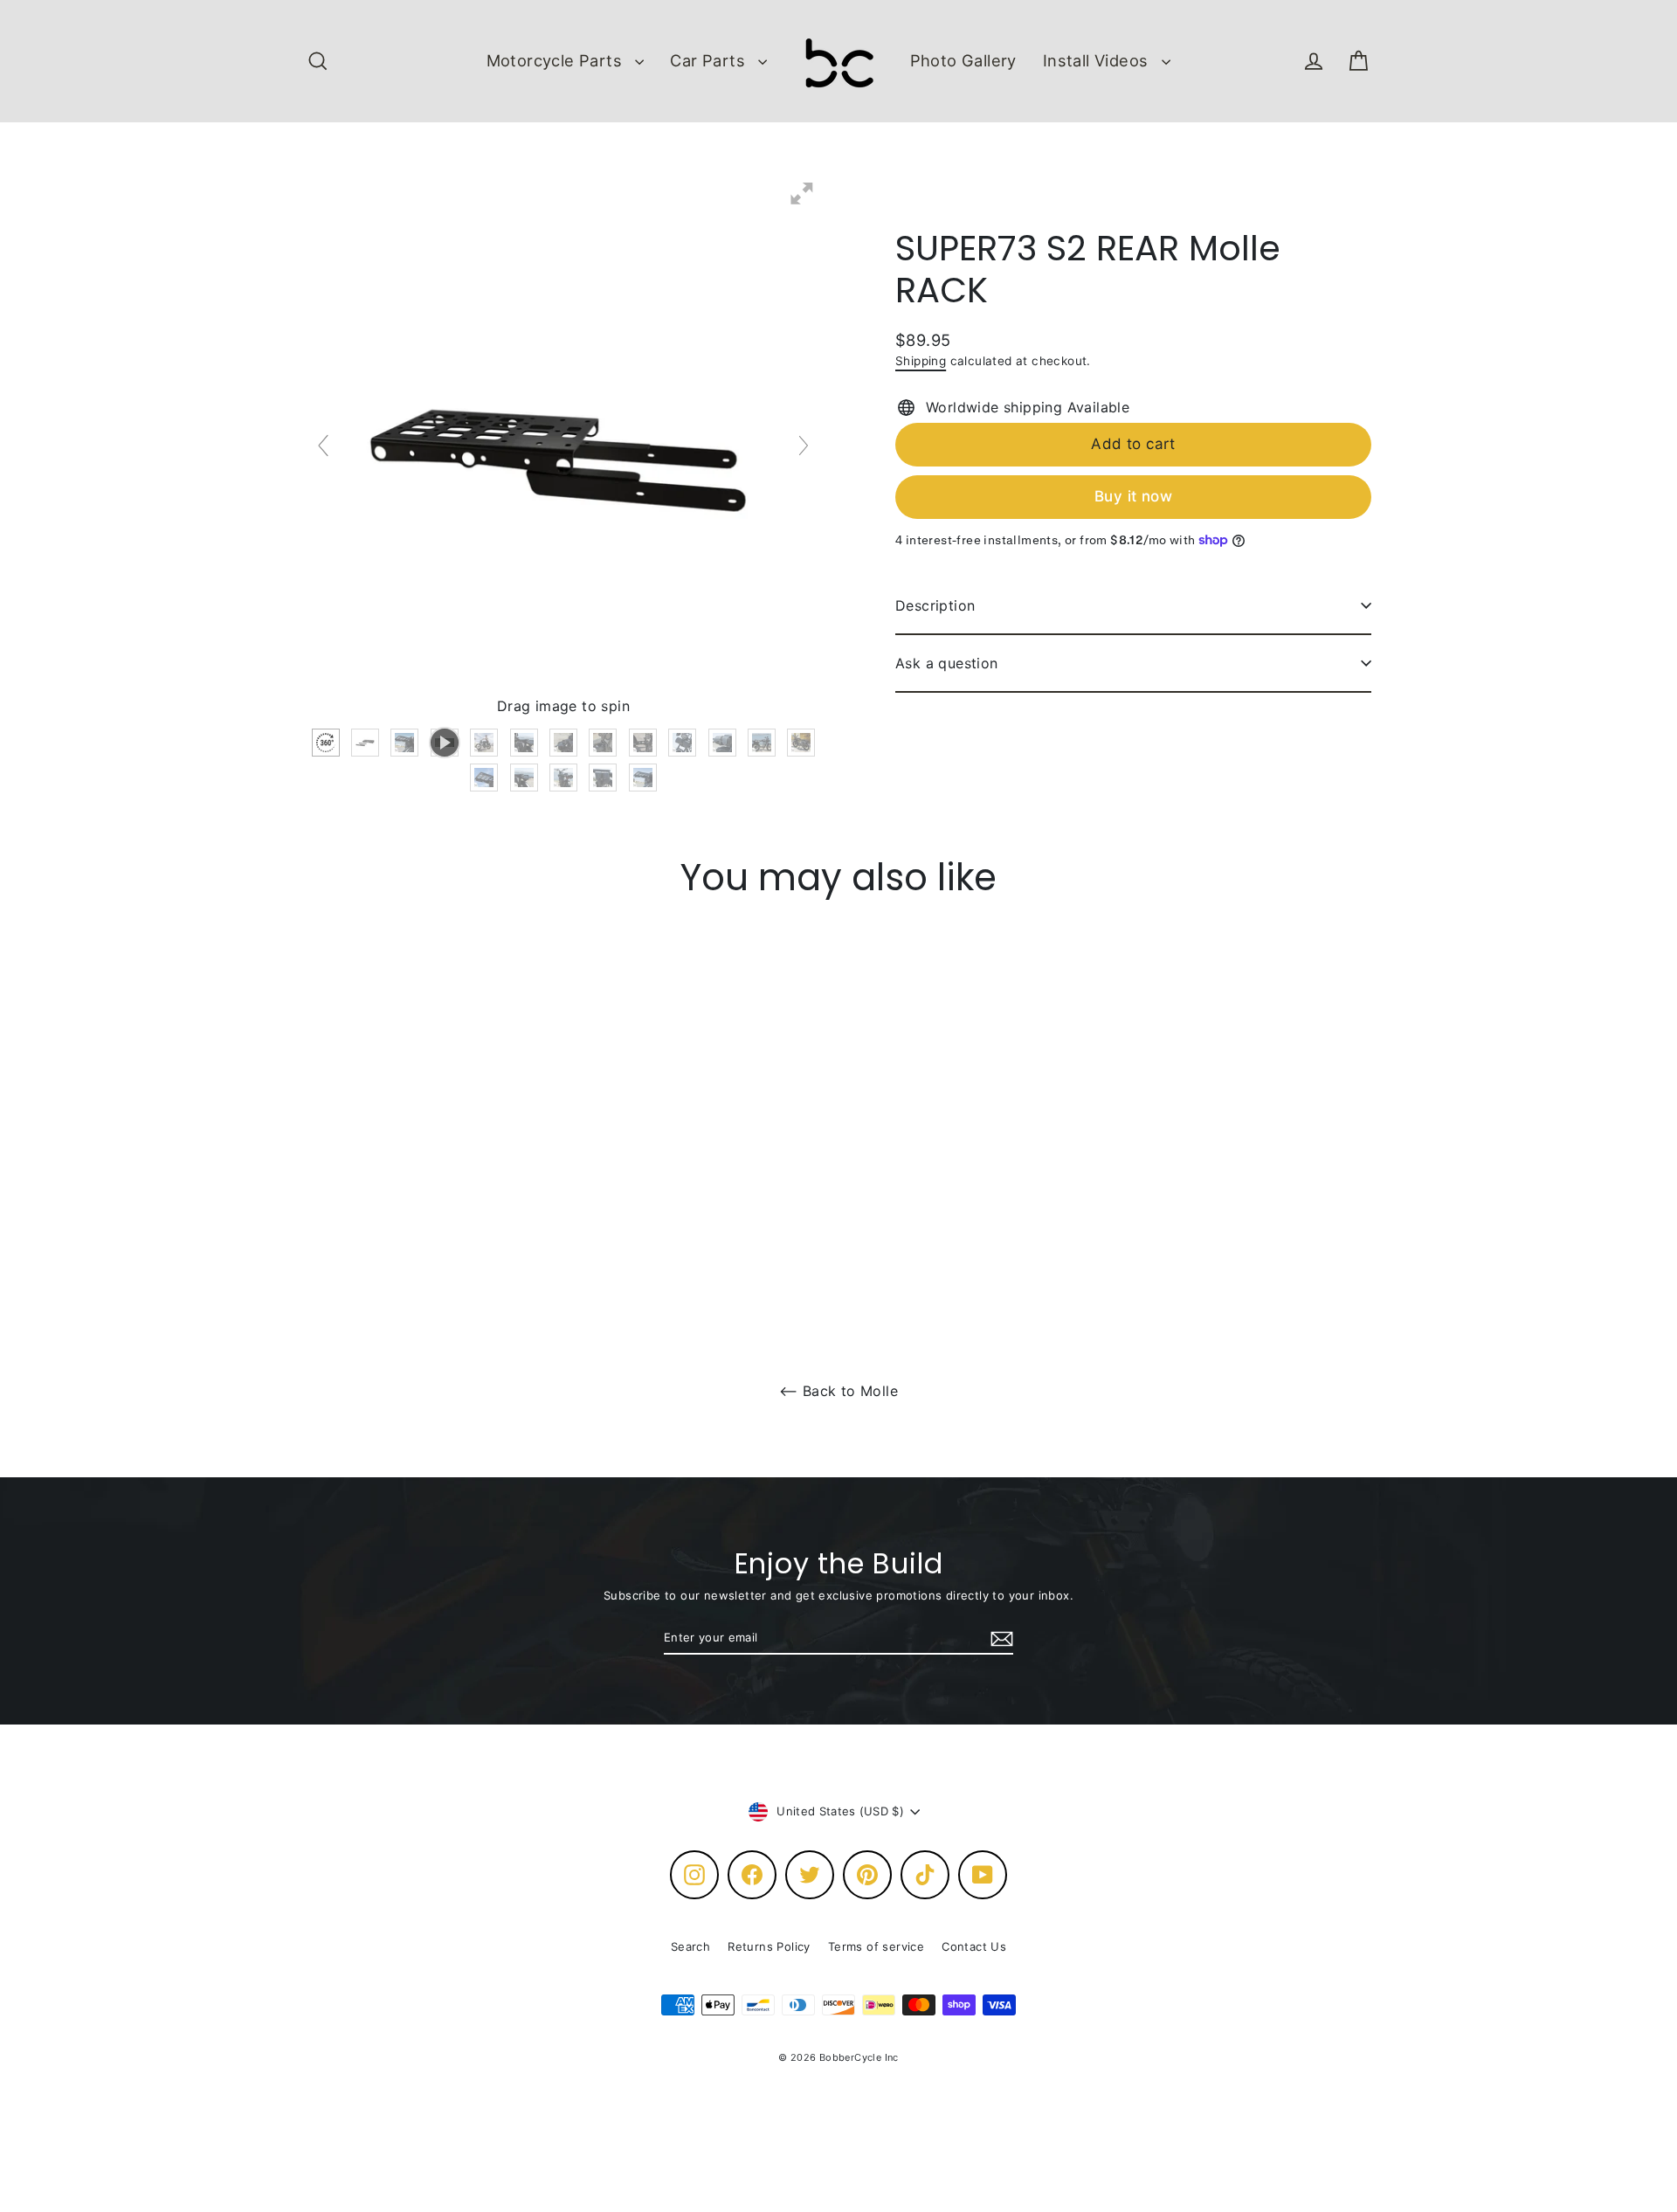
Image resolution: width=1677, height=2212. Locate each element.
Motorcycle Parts (557, 60)
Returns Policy (769, 1946)
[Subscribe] (999, 1639)
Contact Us (974, 1946)
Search (690, 1946)
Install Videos (1098, 60)
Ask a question (947, 663)
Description (935, 605)
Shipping (921, 361)
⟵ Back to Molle (838, 1391)
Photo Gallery (963, 60)
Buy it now (1133, 496)
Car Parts (710, 60)
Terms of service (876, 1946)
